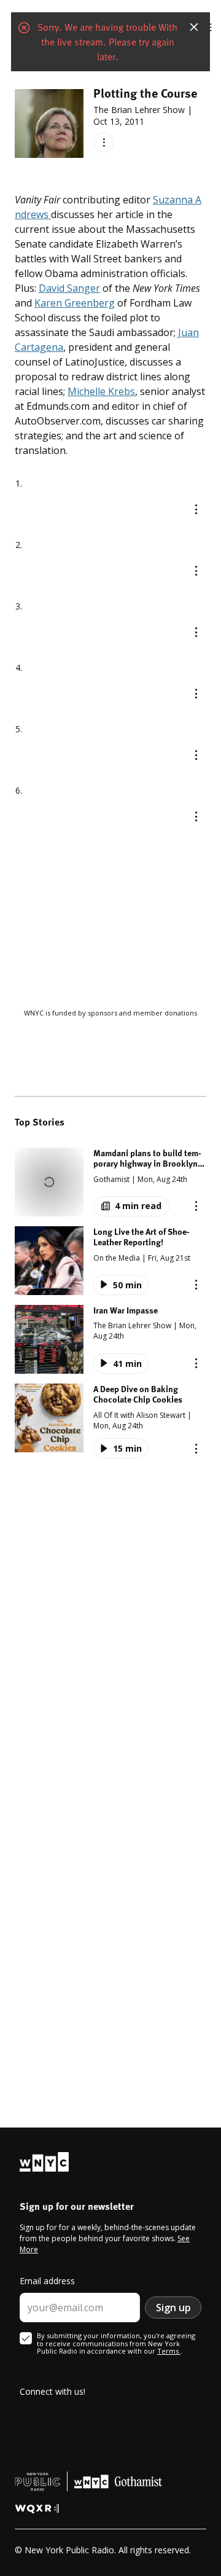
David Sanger (69, 288)
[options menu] (103, 142)
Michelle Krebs (101, 391)
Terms (169, 2351)
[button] (110, 1182)
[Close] (194, 27)
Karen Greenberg (75, 303)
